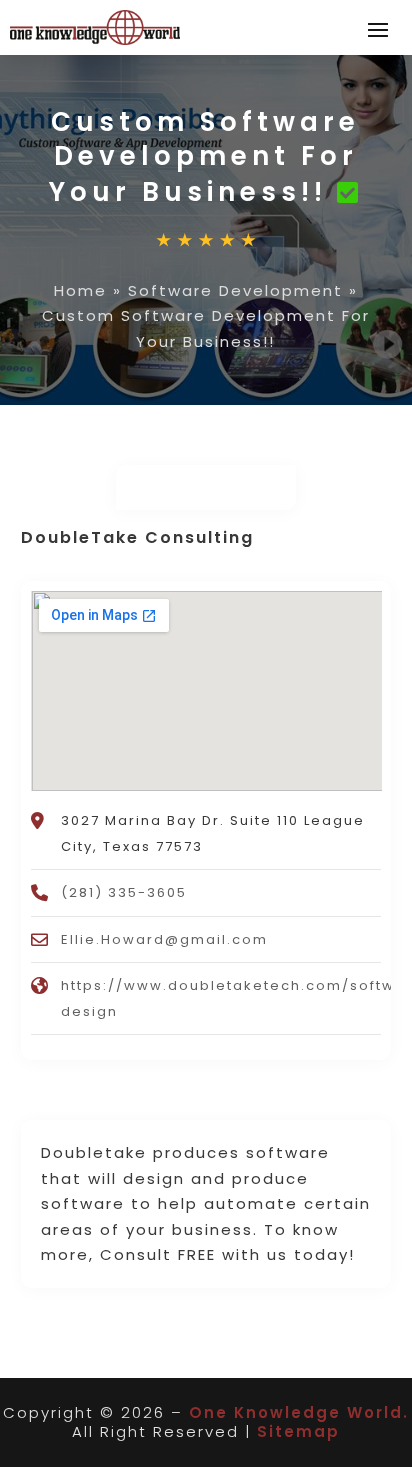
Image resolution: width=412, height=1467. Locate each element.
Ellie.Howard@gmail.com (164, 939)
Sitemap (298, 1431)
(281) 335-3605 (124, 892)
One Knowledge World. (299, 1412)
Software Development (235, 290)
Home (80, 290)
